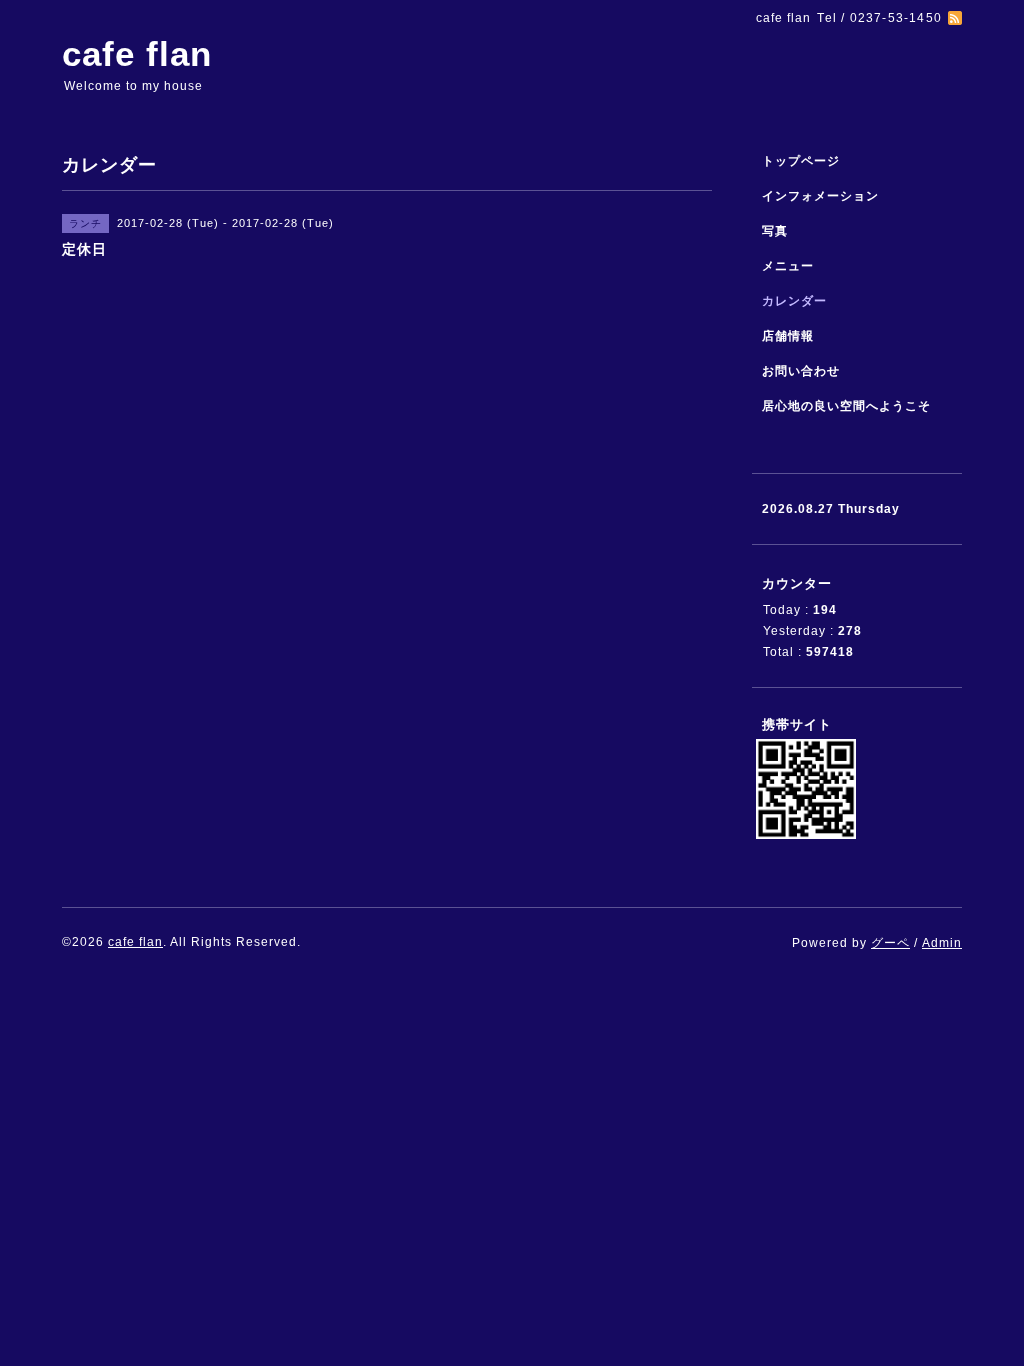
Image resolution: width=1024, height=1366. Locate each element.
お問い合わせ (801, 371)
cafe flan (137, 53)
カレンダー (794, 301)
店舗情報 (788, 336)
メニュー (788, 266)
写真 (775, 231)
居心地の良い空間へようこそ (846, 406)
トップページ (801, 161)
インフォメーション (820, 196)
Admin (942, 943)
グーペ (890, 943)
